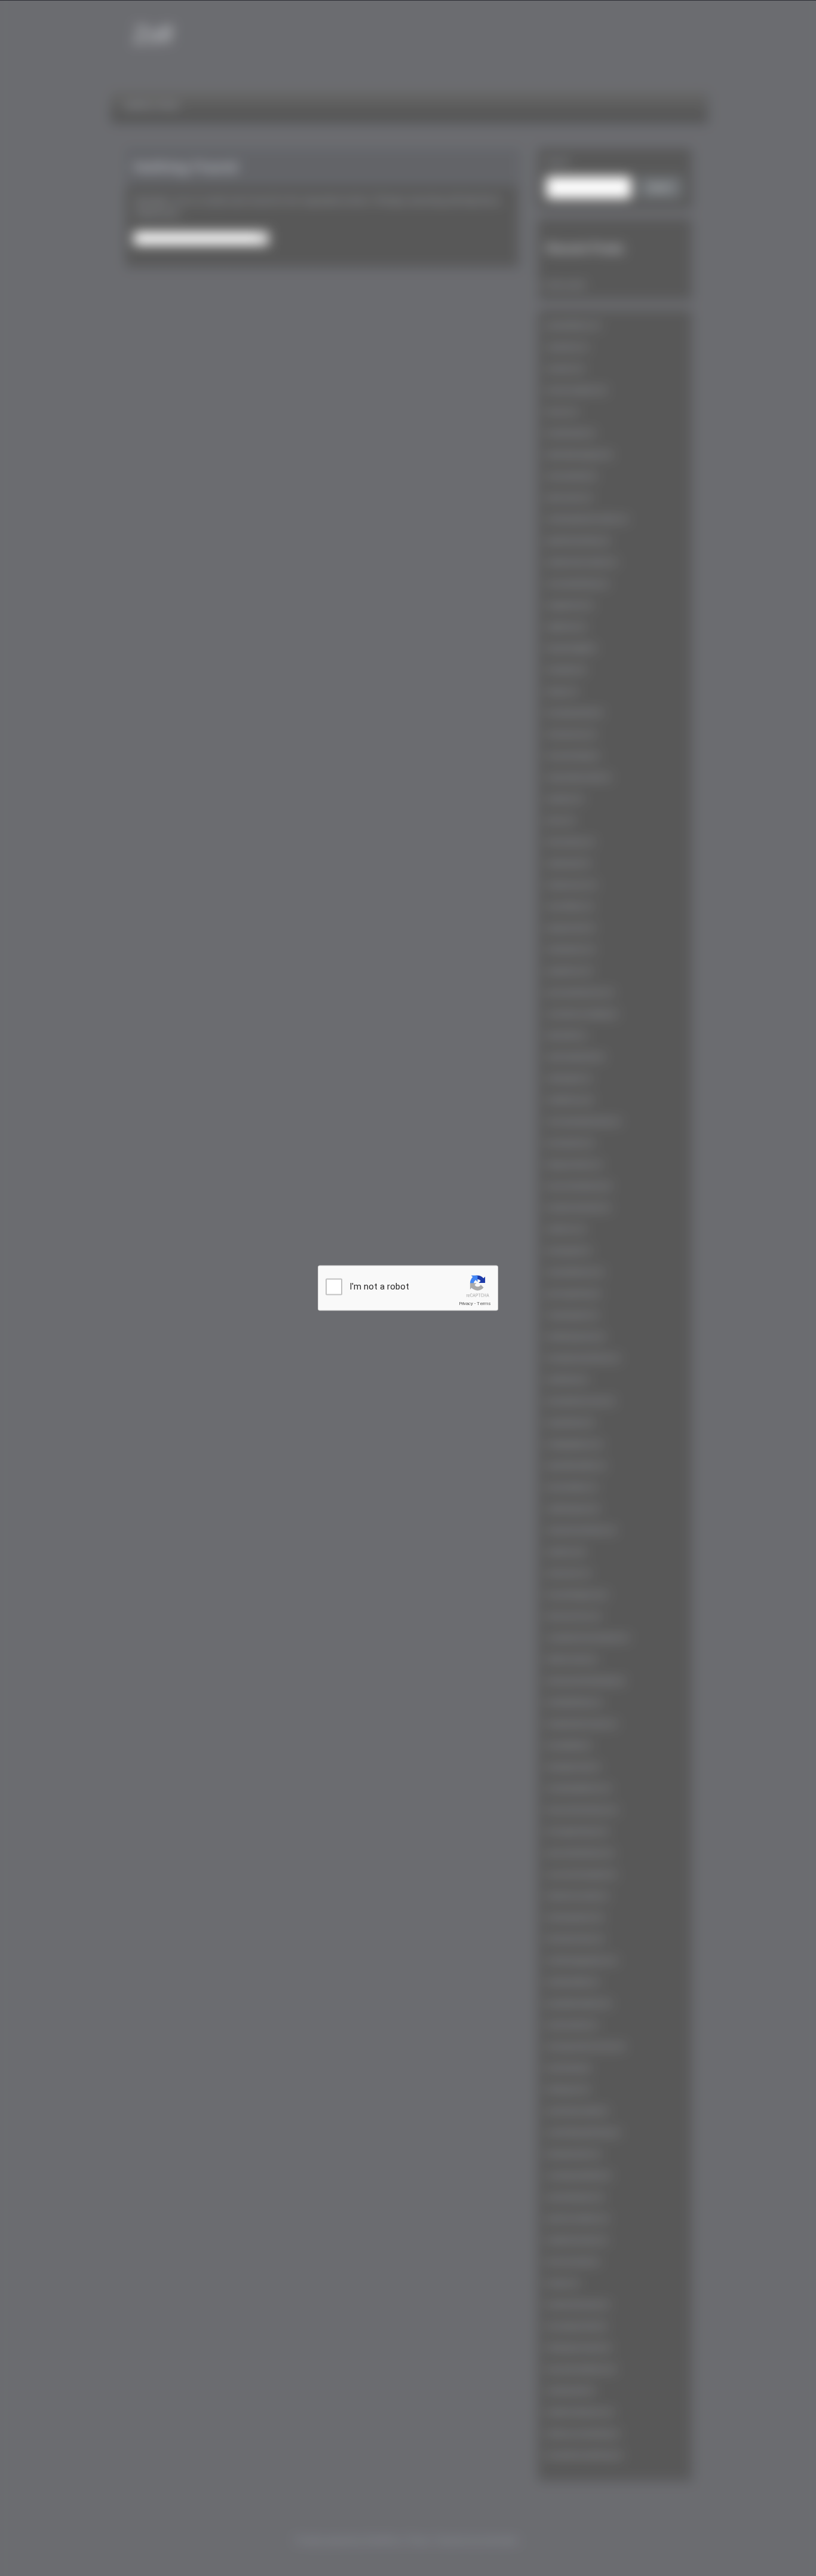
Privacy (466, 1304)
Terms (484, 1304)
